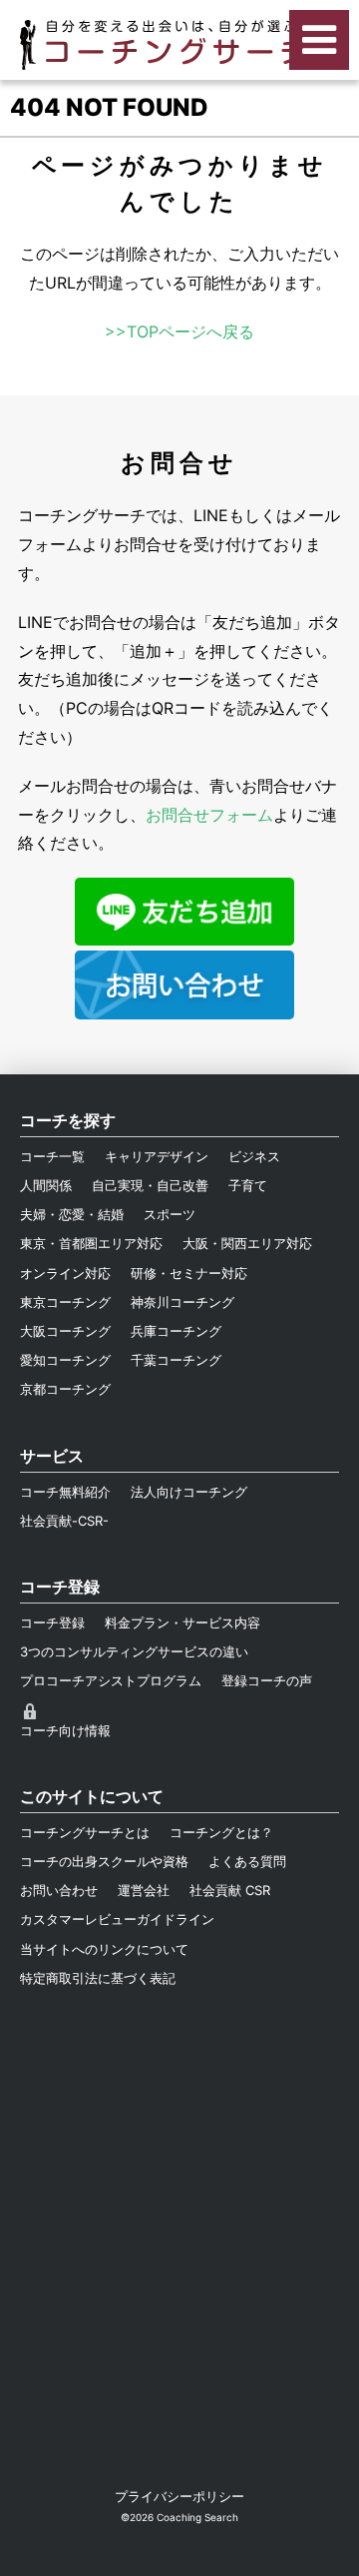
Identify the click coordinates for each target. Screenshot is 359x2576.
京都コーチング (65, 1389)
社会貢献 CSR (230, 1890)
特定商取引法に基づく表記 (98, 1978)
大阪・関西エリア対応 (247, 1243)
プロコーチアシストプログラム (111, 1680)
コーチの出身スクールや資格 (104, 1861)
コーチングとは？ (221, 1832)
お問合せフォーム (209, 815)
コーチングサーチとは (85, 1832)
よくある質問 (247, 1861)
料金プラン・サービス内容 (182, 1622)
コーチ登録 (52, 1622)
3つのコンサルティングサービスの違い (134, 1651)
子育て (248, 1185)
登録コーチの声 (267, 1680)
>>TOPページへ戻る (179, 331)
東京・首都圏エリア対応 (91, 1243)
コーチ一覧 (52, 1156)
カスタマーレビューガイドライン (117, 1919)
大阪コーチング (65, 1331)
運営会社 (144, 1890)
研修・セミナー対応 (189, 1273)
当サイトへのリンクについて (104, 1949)
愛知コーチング (65, 1360)
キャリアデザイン (157, 1156)
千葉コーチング (176, 1360)
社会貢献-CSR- (64, 1521)
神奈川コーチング (182, 1302)
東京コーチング (65, 1302)
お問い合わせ (59, 1890)
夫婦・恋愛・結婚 (72, 1214)
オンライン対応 (65, 1273)
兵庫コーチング (176, 1331)
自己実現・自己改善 (150, 1185)
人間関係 (46, 1185)
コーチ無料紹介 (65, 1492)
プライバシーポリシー (179, 2496)
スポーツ (170, 1214)
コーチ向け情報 (65, 1730)
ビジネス (254, 1156)
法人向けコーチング (189, 1492)
